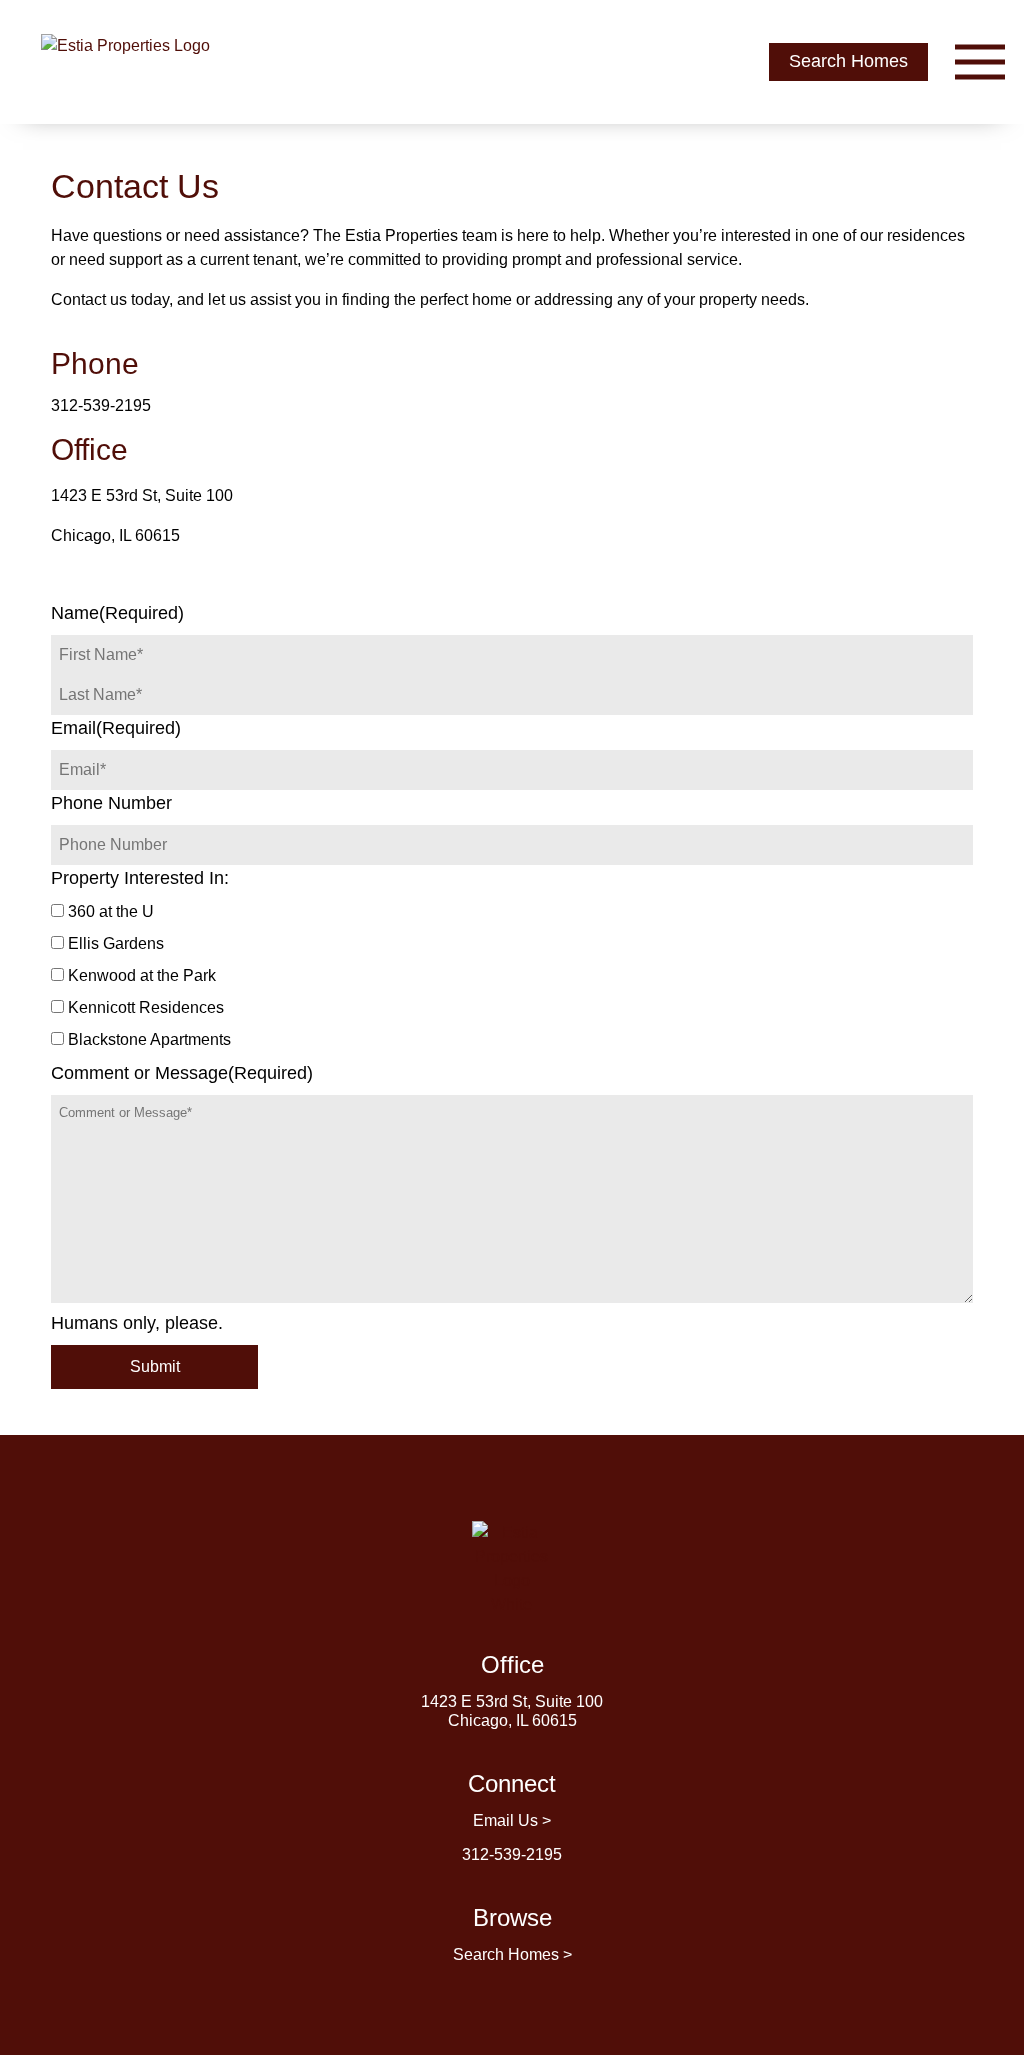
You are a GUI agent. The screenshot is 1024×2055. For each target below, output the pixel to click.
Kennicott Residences (146, 1007)
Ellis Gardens (116, 943)
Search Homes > (512, 1954)
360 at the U (111, 911)
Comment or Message (182, 1073)
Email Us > (512, 1820)
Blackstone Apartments (149, 1039)
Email (116, 728)
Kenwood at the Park (142, 975)
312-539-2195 (101, 405)
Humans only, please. (137, 1323)
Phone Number (111, 803)
